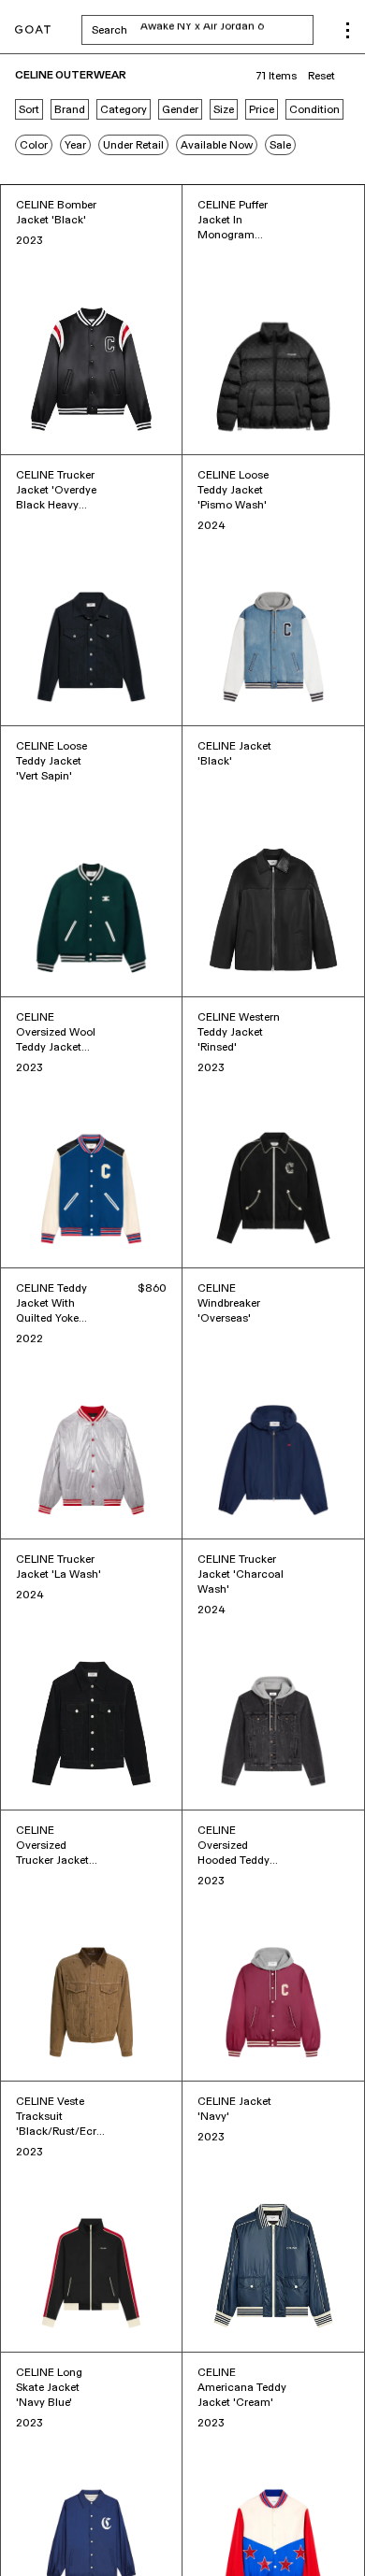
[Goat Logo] (33, 30)
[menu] (348, 30)
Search (203, 30)
